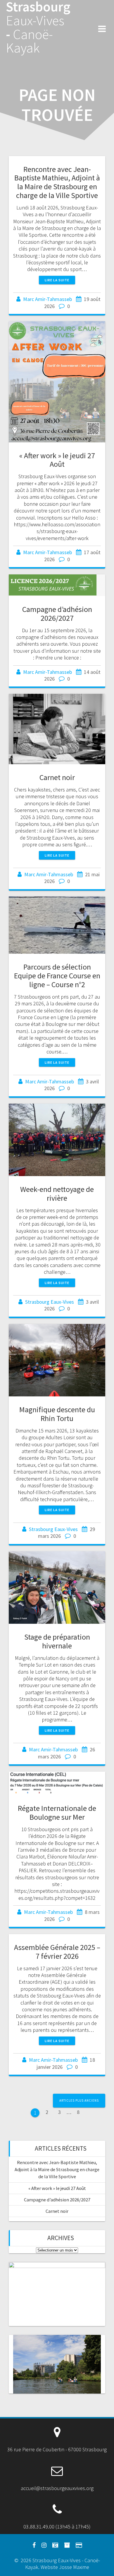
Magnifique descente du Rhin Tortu (57, 1414)
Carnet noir (57, 777)
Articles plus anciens (79, 2100)
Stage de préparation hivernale (57, 1641)
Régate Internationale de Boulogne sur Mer (57, 1813)
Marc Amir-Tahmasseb (47, 299)
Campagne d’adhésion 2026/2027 (57, 614)
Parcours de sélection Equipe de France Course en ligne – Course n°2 (57, 976)
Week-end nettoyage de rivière (57, 1194)
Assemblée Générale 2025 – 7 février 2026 (57, 1952)
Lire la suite (57, 280)
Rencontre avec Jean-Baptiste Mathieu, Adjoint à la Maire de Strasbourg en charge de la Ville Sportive (57, 182)
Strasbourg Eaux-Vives (50, 1302)
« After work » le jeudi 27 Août (57, 460)
